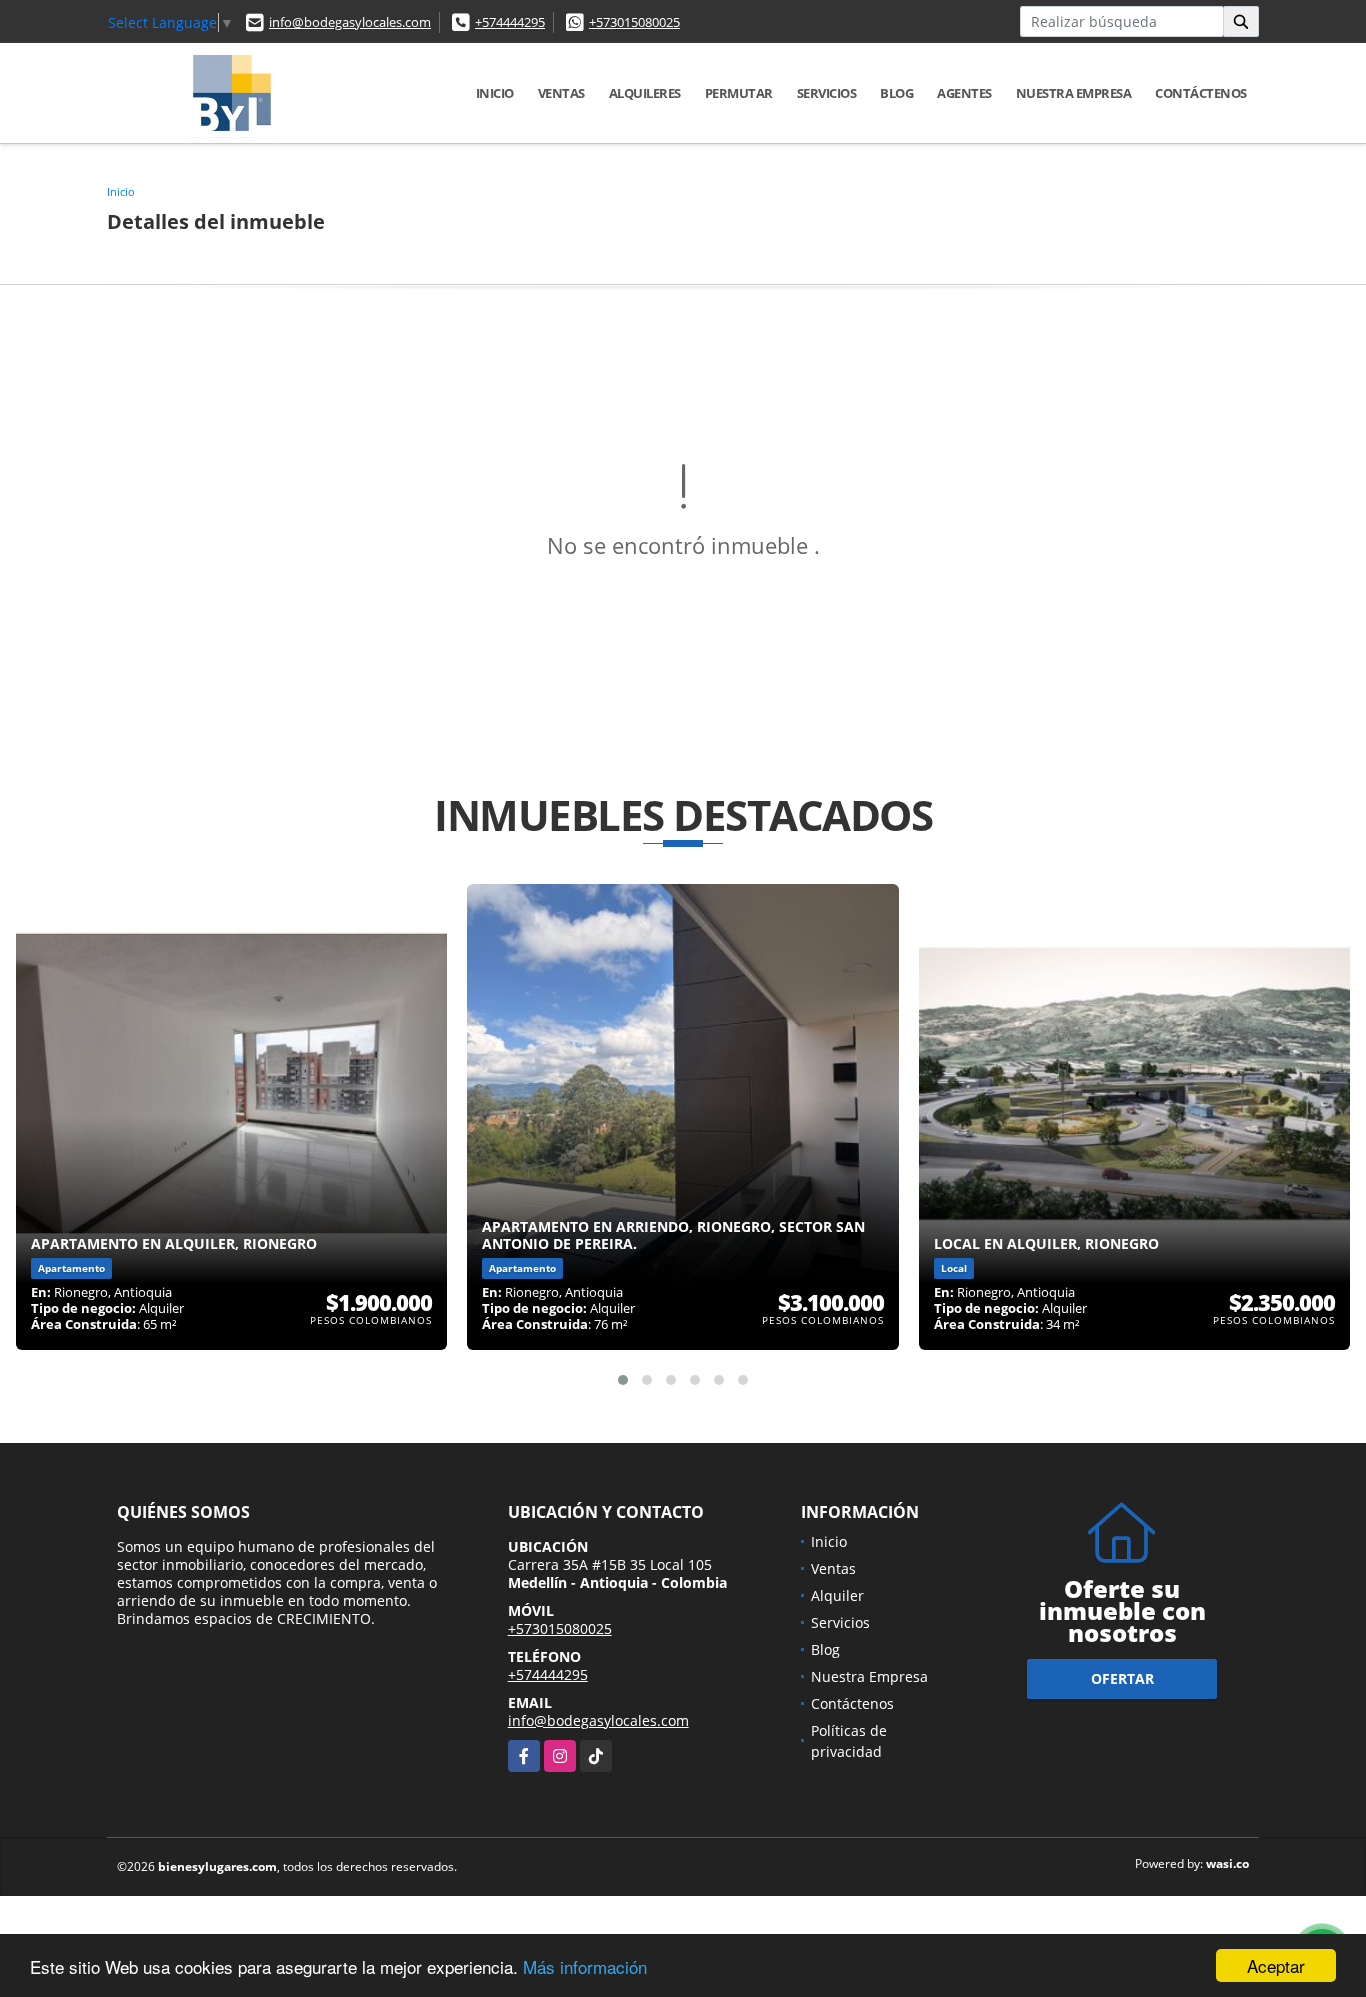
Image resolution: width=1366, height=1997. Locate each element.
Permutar (739, 93)
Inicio (495, 93)
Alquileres (645, 93)
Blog (896, 93)
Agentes (964, 93)
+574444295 (510, 22)
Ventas (561, 93)
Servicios (827, 93)
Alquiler (837, 1595)
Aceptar (1276, 1965)
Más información (585, 1966)
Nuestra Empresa (1074, 93)
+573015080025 (634, 22)
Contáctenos (1201, 93)
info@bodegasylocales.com (350, 22)
